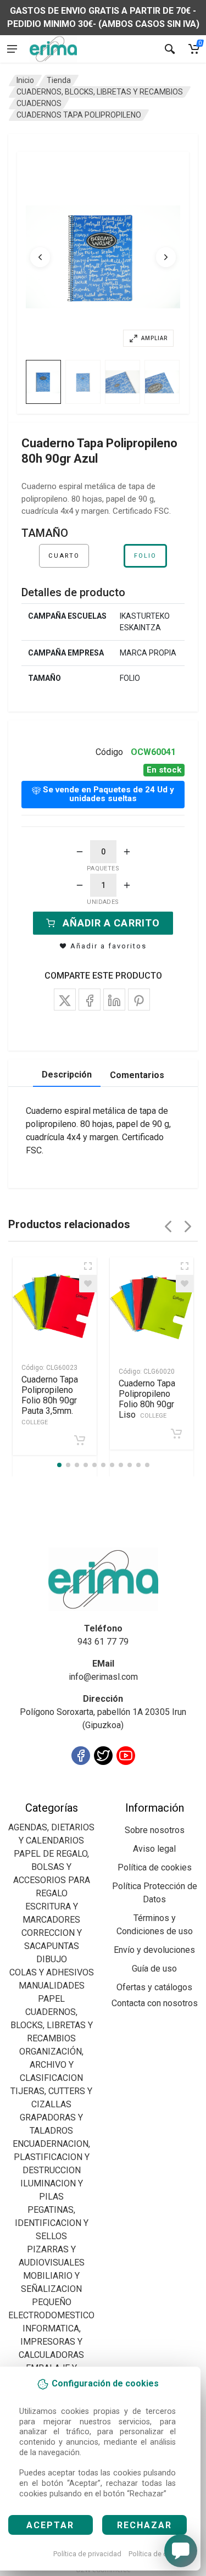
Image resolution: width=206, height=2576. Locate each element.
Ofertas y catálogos (154, 1987)
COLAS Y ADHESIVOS (52, 1972)
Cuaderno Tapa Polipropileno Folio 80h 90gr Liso (147, 1399)
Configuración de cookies (72, 1794)
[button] (103, 257)
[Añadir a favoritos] (88, 1284)
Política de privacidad (87, 2554)
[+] (127, 852)
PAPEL (51, 1999)
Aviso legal (154, 1849)
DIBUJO (52, 1959)
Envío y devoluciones (154, 1950)
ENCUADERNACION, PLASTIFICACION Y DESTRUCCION (51, 2157)
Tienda (59, 80)
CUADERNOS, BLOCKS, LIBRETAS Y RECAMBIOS (100, 92)
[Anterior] (40, 257)
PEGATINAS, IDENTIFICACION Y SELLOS (52, 2223)
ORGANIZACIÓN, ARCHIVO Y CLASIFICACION (51, 2065)
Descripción (67, 1075)
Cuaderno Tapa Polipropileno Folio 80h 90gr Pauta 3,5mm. (50, 1400)
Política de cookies (158, 2554)
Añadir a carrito (111, 923)
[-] (80, 852)
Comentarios (137, 1075)
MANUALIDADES (52, 1986)
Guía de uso (154, 1969)
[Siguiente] (166, 257)
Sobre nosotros (155, 1830)
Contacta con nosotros (155, 2003)
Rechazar (144, 2525)
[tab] (43, 382)
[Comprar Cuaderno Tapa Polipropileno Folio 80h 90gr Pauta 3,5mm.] (80, 1440)
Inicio (25, 80)
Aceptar (50, 2525)
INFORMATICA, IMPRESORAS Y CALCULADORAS (51, 2342)
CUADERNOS (39, 103)
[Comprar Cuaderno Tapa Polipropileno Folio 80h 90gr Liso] (176, 1434)
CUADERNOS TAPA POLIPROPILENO (79, 115)
